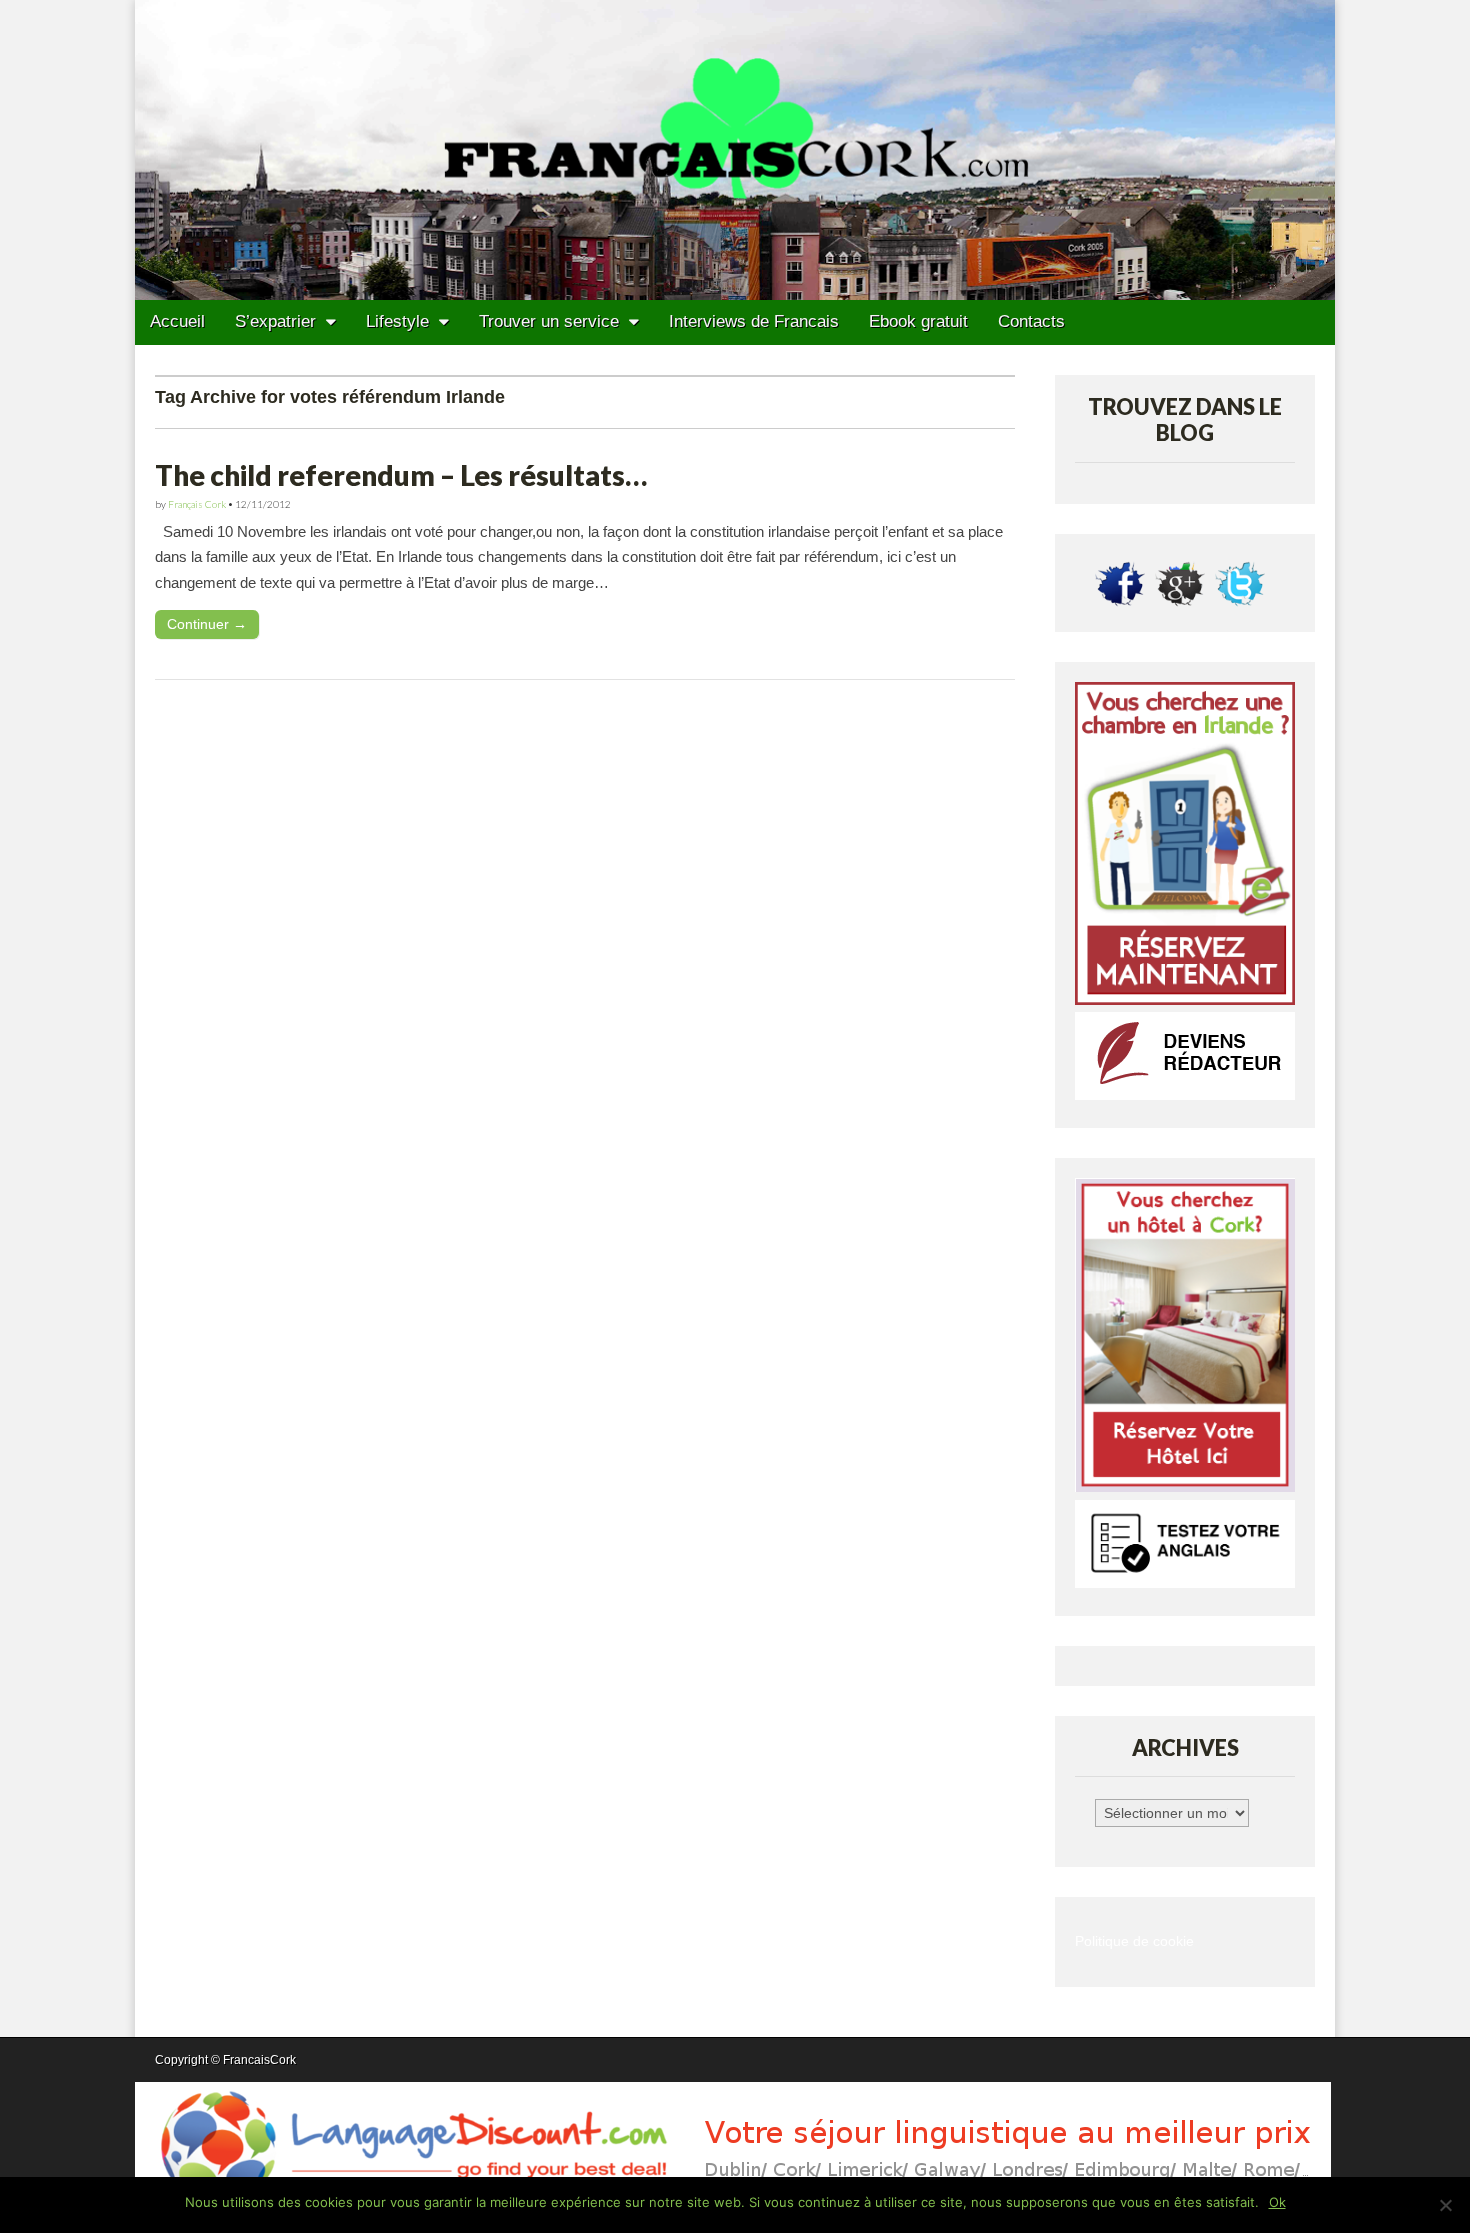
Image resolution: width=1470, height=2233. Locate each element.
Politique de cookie (1134, 1941)
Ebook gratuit (918, 321)
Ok (1277, 2202)
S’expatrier (275, 321)
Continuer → (207, 624)
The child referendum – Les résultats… (401, 475)
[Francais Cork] (735, 150)
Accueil (177, 321)
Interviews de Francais (754, 321)
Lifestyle (397, 321)
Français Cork (197, 504)
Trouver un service (549, 321)
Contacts (1031, 321)
